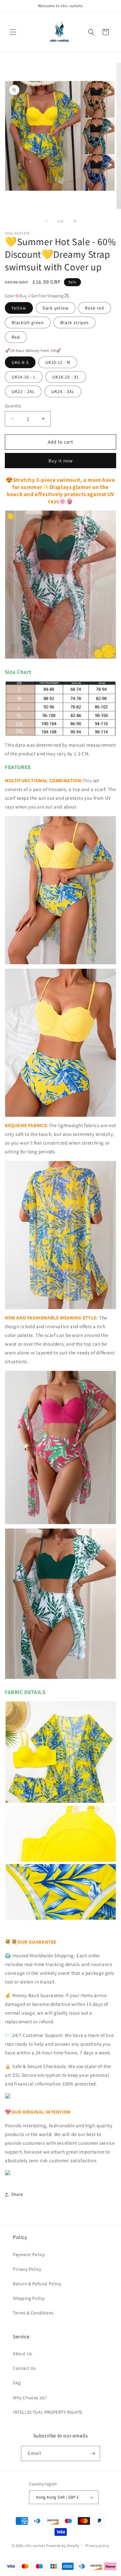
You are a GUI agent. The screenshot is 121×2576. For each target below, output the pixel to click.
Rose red (95, 308)
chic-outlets (35, 2545)
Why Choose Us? (30, 2398)
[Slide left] (46, 221)
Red (16, 337)
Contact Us (24, 2368)
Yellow (19, 308)
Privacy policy (97, 2546)
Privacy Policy (27, 2269)
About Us (23, 2354)
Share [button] (17, 2194)
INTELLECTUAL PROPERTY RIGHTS (48, 2412)
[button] (13, 32)
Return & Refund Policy (37, 2284)
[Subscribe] (93, 2453)
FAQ (17, 2383)
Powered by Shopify (63, 2545)
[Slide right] (75, 221)
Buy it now (61, 461)
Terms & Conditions (33, 2313)
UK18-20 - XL (66, 377)
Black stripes (75, 322)
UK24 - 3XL (63, 391)
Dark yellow (56, 308)
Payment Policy (29, 2254)
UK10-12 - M (58, 362)
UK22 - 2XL (23, 391)
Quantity (13, 406)
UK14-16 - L (24, 377)
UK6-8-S (20, 362)
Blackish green (28, 322)
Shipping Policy (29, 2298)
